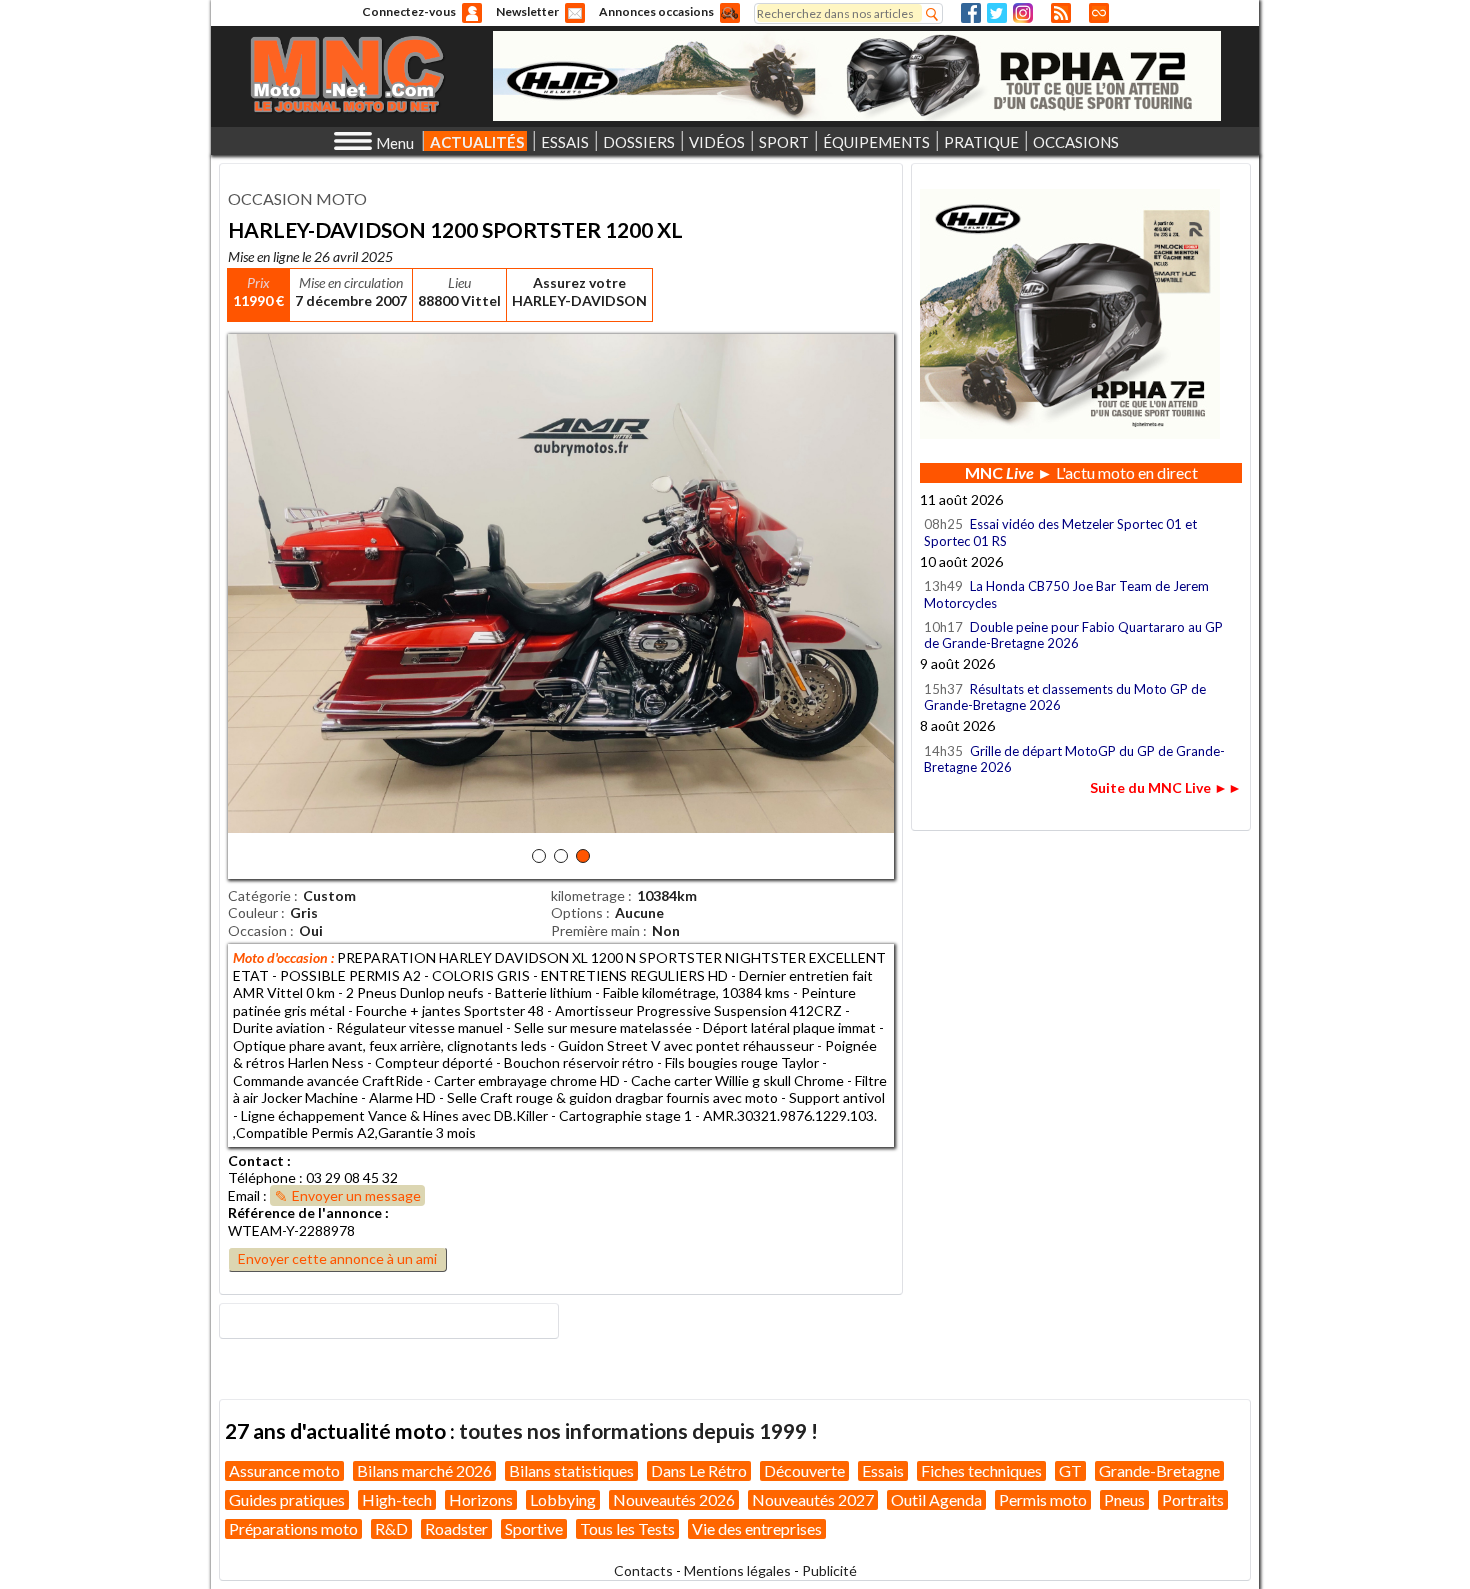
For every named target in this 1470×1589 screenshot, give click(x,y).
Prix (258, 282)
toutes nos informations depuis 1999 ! (638, 1430)
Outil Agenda (936, 1499)
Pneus (1124, 1499)
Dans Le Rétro (699, 1470)
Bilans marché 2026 (424, 1470)
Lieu (459, 282)
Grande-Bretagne (1159, 1470)
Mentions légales (737, 1570)
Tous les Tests (627, 1528)
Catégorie (259, 895)
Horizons (481, 1499)
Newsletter (527, 11)
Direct (1099, 13)
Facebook (971, 13)
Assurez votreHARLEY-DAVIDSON (579, 291)
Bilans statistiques (571, 1470)
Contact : (259, 1160)
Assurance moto (284, 1470)
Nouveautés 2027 (813, 1499)
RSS (1061, 13)
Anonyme (472, 13)
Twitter (997, 13)
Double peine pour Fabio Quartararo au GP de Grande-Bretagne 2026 (1073, 635)
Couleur (253, 912)
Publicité (829, 1570)
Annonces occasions (656, 11)
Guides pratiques (287, 1499)
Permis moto (1043, 1499)
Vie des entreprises (757, 1528)
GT (1070, 1470)
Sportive (534, 1528)
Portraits (1193, 1499)
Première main (595, 930)
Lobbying (563, 1499)
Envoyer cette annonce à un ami (337, 1258)
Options (577, 912)
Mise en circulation (351, 282)
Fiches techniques (981, 1470)
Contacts (643, 1570)
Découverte (804, 1470)
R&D (391, 1528)
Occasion (257, 930)
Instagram (1023, 13)
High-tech (397, 1499)
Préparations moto (293, 1528)
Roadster (456, 1528)
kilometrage (588, 895)
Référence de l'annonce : (308, 1212)
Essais (883, 1470)
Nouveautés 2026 (674, 1499)
